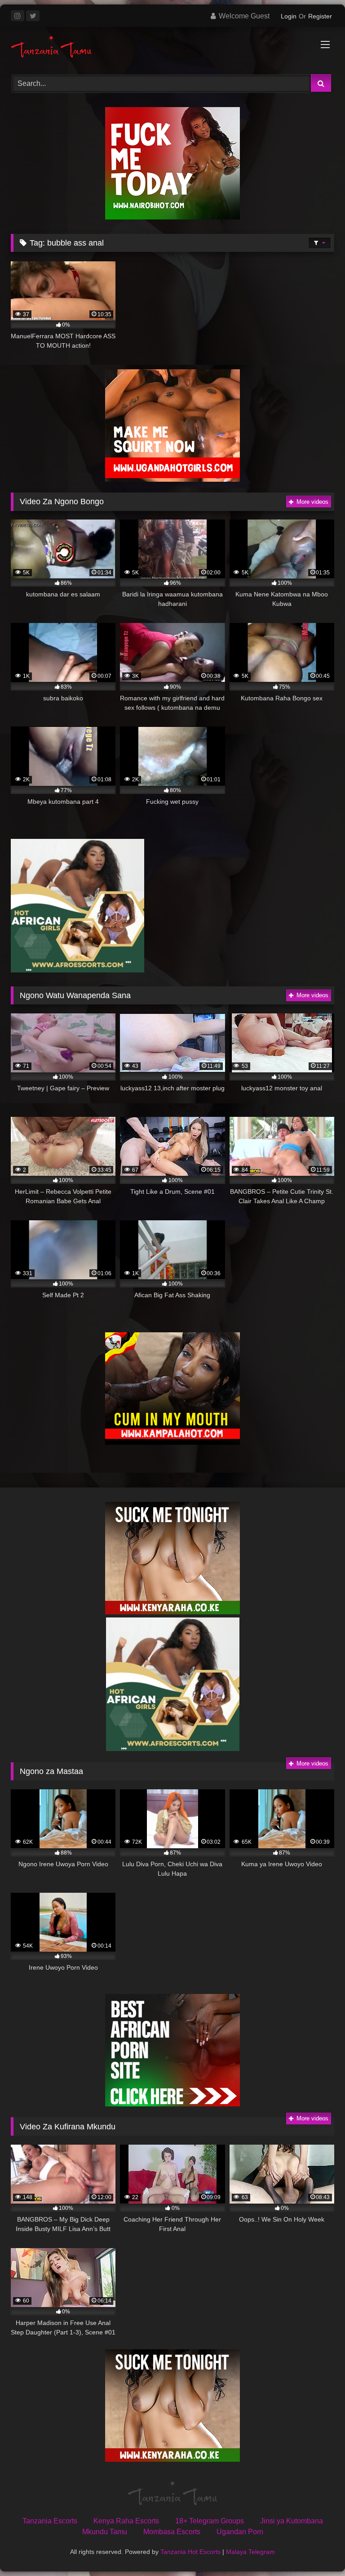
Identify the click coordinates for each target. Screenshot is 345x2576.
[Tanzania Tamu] (172, 47)
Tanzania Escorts (50, 2521)
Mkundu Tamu (105, 2532)
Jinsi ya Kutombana (292, 2521)
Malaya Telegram (250, 2552)
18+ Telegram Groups (210, 2521)
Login (289, 16)
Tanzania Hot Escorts (190, 2552)
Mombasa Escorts (172, 2532)
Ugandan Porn (240, 2532)
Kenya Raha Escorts (126, 2521)
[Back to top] (317, 2549)
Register (320, 16)
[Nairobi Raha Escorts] (172, 217)
